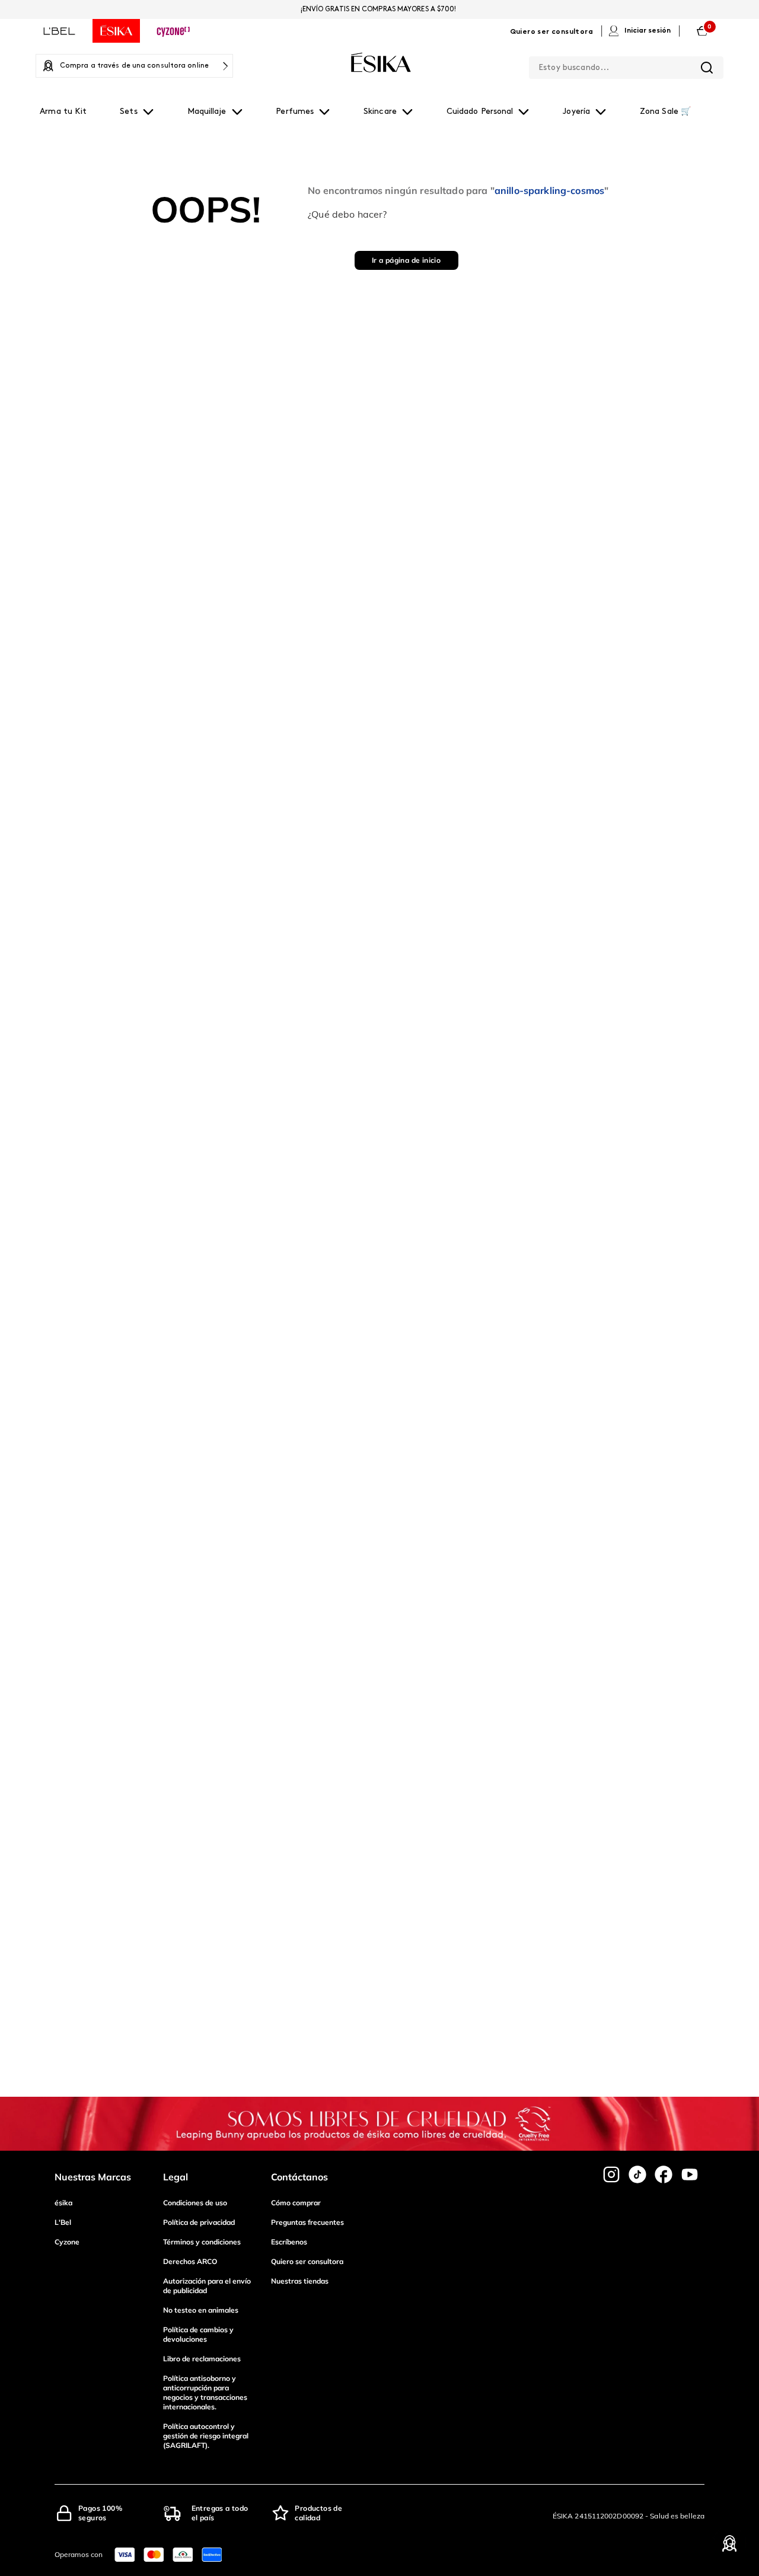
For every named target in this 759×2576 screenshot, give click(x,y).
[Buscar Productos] (707, 68)
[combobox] (626, 65)
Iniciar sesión (648, 31)
